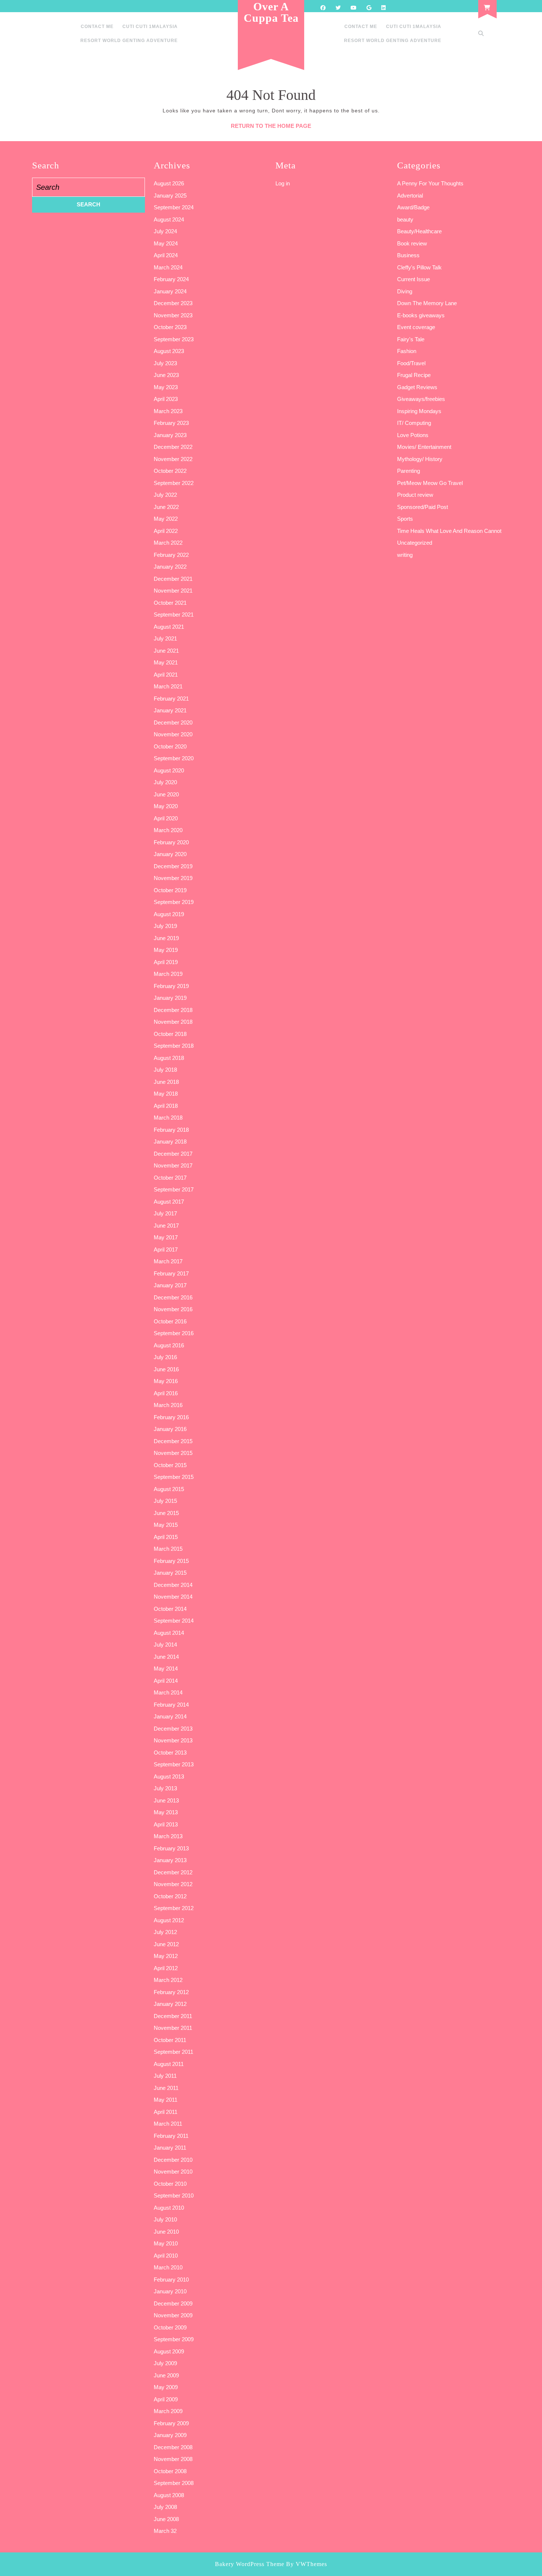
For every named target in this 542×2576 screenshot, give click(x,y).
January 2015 (170, 1573)
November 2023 (173, 315)
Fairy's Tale (411, 339)
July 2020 (165, 782)
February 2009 (171, 2423)
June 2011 (166, 2088)
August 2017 (169, 1202)
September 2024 (174, 207)
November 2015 (173, 1453)
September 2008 (174, 2483)
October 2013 (170, 1753)
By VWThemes (307, 2564)
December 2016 (173, 1297)
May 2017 (166, 1237)
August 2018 (169, 1058)
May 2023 (166, 387)
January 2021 (170, 710)
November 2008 (173, 2459)
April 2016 (166, 1393)
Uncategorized (415, 543)
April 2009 (166, 2399)
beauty (405, 219)
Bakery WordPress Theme (250, 2564)
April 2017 (166, 1249)
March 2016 (168, 1405)
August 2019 (169, 914)
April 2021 (166, 675)
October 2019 (170, 890)
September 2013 (174, 1764)
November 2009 (173, 2315)
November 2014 (173, 1597)
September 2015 (174, 1477)
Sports (405, 519)
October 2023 (170, 327)
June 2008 (166, 2519)
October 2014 (170, 1609)
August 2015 (169, 1489)
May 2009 (166, 2387)
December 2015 (173, 1441)
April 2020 (166, 818)
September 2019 (174, 902)
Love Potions (413, 435)
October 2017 (170, 1178)
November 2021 (173, 591)
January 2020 (170, 854)
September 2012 (174, 1908)
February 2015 (171, 1561)
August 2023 (169, 351)
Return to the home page (271, 126)
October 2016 (170, 1321)
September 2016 (174, 1333)
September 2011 (173, 2052)
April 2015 (166, 1537)
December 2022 (173, 447)
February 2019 (171, 986)
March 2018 (168, 1118)
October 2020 (170, 746)
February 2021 (171, 699)
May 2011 (166, 2100)
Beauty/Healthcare (419, 231)
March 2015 (168, 1549)
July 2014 (165, 1645)
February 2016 (171, 1417)
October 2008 (170, 2471)
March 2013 (168, 1836)
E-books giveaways (421, 315)
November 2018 (173, 1022)
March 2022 (168, 543)
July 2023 (165, 363)
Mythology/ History (420, 459)
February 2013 (171, 1848)
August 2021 (169, 627)
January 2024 (170, 291)
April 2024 (166, 255)
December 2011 (173, 2016)
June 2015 (166, 1513)
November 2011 (173, 2028)
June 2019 (166, 938)
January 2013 (170, 1860)
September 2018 (174, 1046)
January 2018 (170, 1142)
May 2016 (166, 1381)
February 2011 (171, 2136)
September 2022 (174, 483)
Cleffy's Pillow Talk (419, 267)
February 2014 (171, 1705)
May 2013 (166, 1812)
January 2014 (170, 1716)
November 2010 (173, 2172)
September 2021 (174, 615)
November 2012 (173, 1884)
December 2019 (173, 866)
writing (405, 555)
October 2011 (170, 2040)
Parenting (409, 471)
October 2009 (170, 2327)
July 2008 (165, 2507)
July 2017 (165, 1213)
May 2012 (166, 1956)
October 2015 (170, 1465)
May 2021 (166, 662)
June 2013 (166, 1800)
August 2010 (169, 2208)
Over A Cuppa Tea (271, 12)
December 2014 (173, 1585)
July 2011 (165, 2076)
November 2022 (173, 459)
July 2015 (165, 1501)
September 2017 (174, 1189)
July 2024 (165, 231)
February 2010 (171, 2280)
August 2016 (169, 1345)
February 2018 (171, 1130)
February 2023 (171, 423)
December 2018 (173, 1010)
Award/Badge (413, 207)
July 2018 (165, 1070)
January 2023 (170, 435)
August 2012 (169, 1920)
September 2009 (174, 2339)
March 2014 (168, 1692)
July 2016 (165, 1357)
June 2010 (166, 2232)
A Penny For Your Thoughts (430, 183)
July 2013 (165, 1788)
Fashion (407, 351)
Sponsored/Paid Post (423, 507)
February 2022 (171, 555)
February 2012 (171, 1992)
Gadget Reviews (417, 387)
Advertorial (410, 196)
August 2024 (169, 219)
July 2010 (165, 2219)
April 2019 (166, 962)
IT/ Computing (414, 423)
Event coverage (416, 327)
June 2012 (166, 1944)
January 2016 (170, 1429)
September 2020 (174, 758)
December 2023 (173, 303)
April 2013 (166, 1824)
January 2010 (170, 2291)
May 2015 (166, 1525)
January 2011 (170, 2148)
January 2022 (170, 567)
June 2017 (166, 1226)
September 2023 (174, 339)
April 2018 (166, 1106)
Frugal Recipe (414, 375)
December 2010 (173, 2160)
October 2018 (170, 1034)
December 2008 (173, 2447)
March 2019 (168, 974)
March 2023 (168, 411)
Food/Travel (411, 363)
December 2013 (173, 1729)
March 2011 (168, 2124)
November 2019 (173, 878)
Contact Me (97, 27)
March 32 (165, 2531)
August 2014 (169, 1633)
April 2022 (166, 531)
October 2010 (170, 2184)
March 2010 (168, 2267)
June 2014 (166, 1657)
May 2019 (166, 950)
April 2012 (166, 1968)
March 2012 (168, 1980)
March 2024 (168, 267)
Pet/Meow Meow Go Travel (430, 483)
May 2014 (166, 1669)
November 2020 (173, 734)
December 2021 (173, 579)
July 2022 (165, 495)
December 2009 (173, 2303)
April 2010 (166, 2256)
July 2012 (165, 1932)
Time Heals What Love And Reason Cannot (449, 531)
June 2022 (166, 507)
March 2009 (168, 2411)
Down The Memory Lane (427, 303)
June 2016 (166, 1369)
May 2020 (166, 806)
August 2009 (169, 2351)
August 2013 (169, 1776)
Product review (415, 495)
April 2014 (166, 1681)
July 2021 (165, 638)
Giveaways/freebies (421, 399)
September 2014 (174, 1621)
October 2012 (170, 1896)
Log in (283, 183)
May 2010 (166, 2243)
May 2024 (166, 243)
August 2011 (169, 2064)
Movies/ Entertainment (424, 447)
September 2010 (174, 2195)
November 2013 (173, 1740)
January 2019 (170, 998)
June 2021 (166, 651)
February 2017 (171, 1273)
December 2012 (173, 1872)
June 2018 (166, 1082)
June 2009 (166, 2375)
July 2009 (165, 2363)
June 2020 (166, 794)
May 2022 (166, 519)
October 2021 (170, 603)
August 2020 (169, 770)
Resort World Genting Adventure (129, 41)
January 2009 (170, 2435)
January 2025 (170, 196)
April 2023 (166, 399)
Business (408, 255)
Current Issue (414, 279)
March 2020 (168, 830)
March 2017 (168, 1261)
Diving (405, 291)
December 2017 (173, 1154)
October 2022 (170, 471)
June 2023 (166, 375)
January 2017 (170, 1285)
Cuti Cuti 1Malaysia (150, 27)
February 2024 (171, 279)
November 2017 (173, 1165)
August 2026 (169, 183)
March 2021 (168, 686)
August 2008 (169, 2495)
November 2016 (173, 1309)
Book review (412, 243)
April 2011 (166, 2112)
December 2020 (173, 722)
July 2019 (165, 926)
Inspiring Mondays (419, 411)
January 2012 (170, 2004)
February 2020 (171, 842)
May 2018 (166, 1094)
